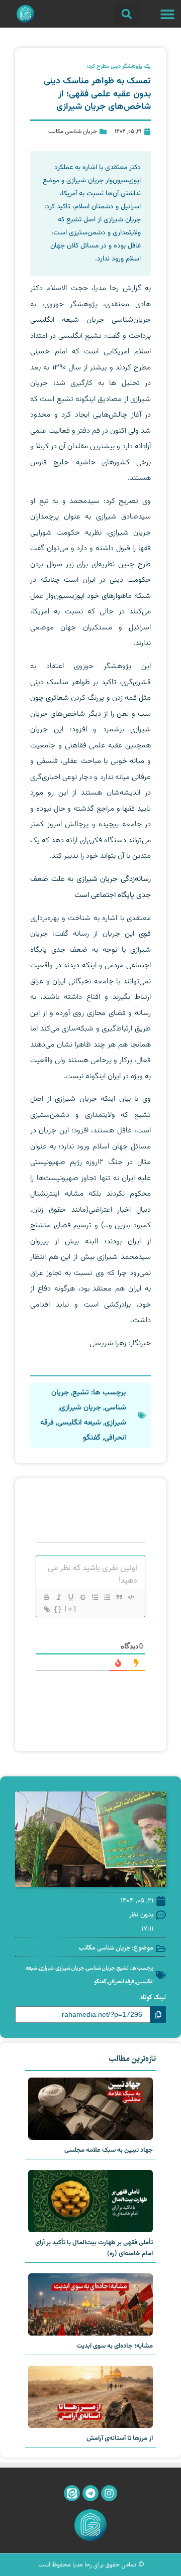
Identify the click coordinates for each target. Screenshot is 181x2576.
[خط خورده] (82, 1597)
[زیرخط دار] (70, 1597)
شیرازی (115, 1423)
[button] (167, 14)
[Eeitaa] (72, 2493)
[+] (70, 1609)
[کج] (58, 1597)
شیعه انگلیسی (79, 1423)
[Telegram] (90, 2493)
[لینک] (46, 1609)
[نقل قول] (119, 1597)
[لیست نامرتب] (107, 1597)
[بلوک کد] (131, 1597)
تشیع (81, 1393)
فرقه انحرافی (121, 1982)
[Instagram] (109, 2493)
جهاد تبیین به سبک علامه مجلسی (109, 2150)
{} (58, 1609)
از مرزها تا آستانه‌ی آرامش (120, 2438)
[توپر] (46, 1597)
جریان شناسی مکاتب (73, 132)
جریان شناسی (100, 1968)
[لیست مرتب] (95, 1597)
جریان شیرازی (80, 1408)
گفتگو (92, 1438)
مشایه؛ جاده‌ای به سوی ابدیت (115, 2346)
